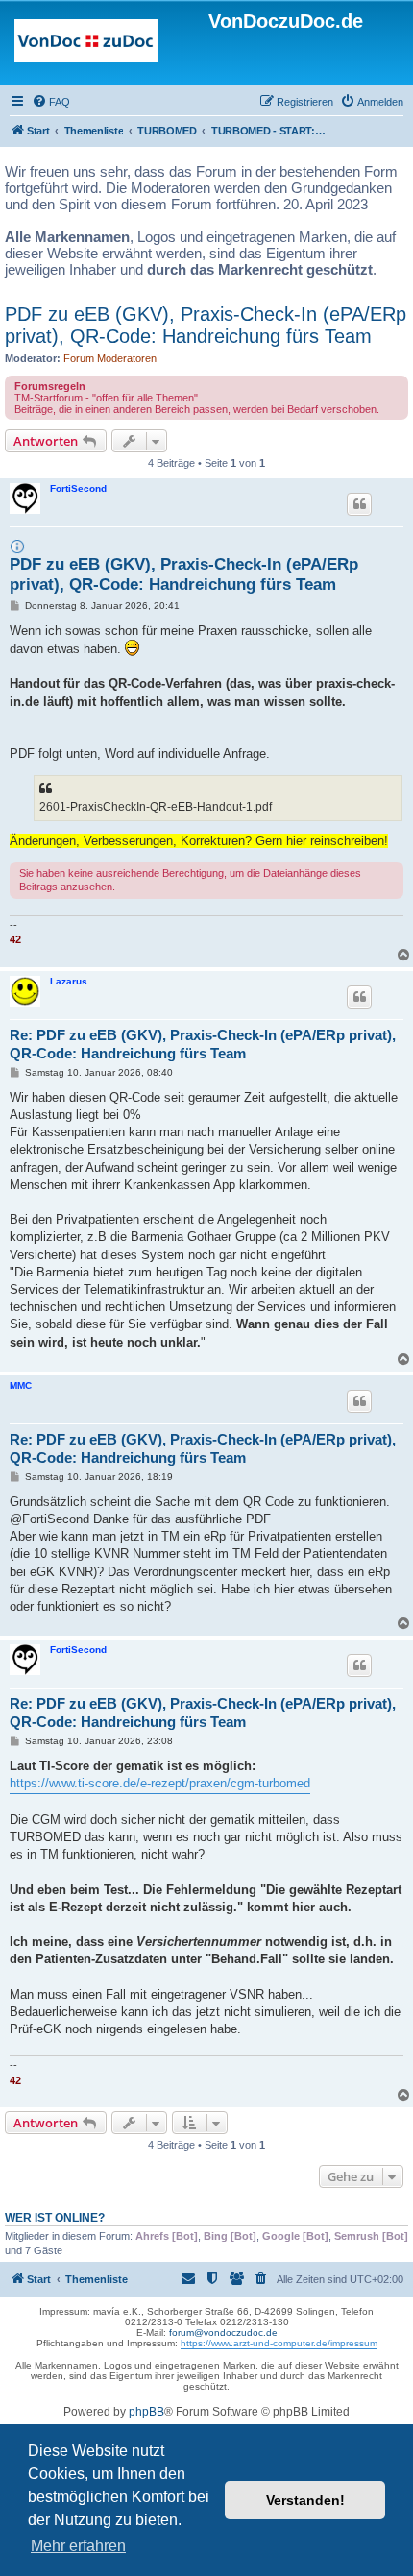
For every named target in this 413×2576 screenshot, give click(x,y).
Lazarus (69, 981)
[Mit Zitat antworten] (359, 504)
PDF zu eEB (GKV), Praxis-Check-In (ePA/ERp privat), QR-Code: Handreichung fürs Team (206, 325)
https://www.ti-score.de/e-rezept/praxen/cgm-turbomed (160, 1783)
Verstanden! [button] (305, 2500)
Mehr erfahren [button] (78, 2546)
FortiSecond (78, 488)
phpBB (146, 2412)
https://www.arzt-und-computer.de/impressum (279, 2343)
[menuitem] (51, 102)
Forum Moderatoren (110, 358)
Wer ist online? (55, 2218)
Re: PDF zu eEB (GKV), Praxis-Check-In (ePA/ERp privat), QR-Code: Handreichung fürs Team (203, 1044)
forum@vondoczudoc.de (223, 2333)
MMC (21, 1385)
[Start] (86, 45)
